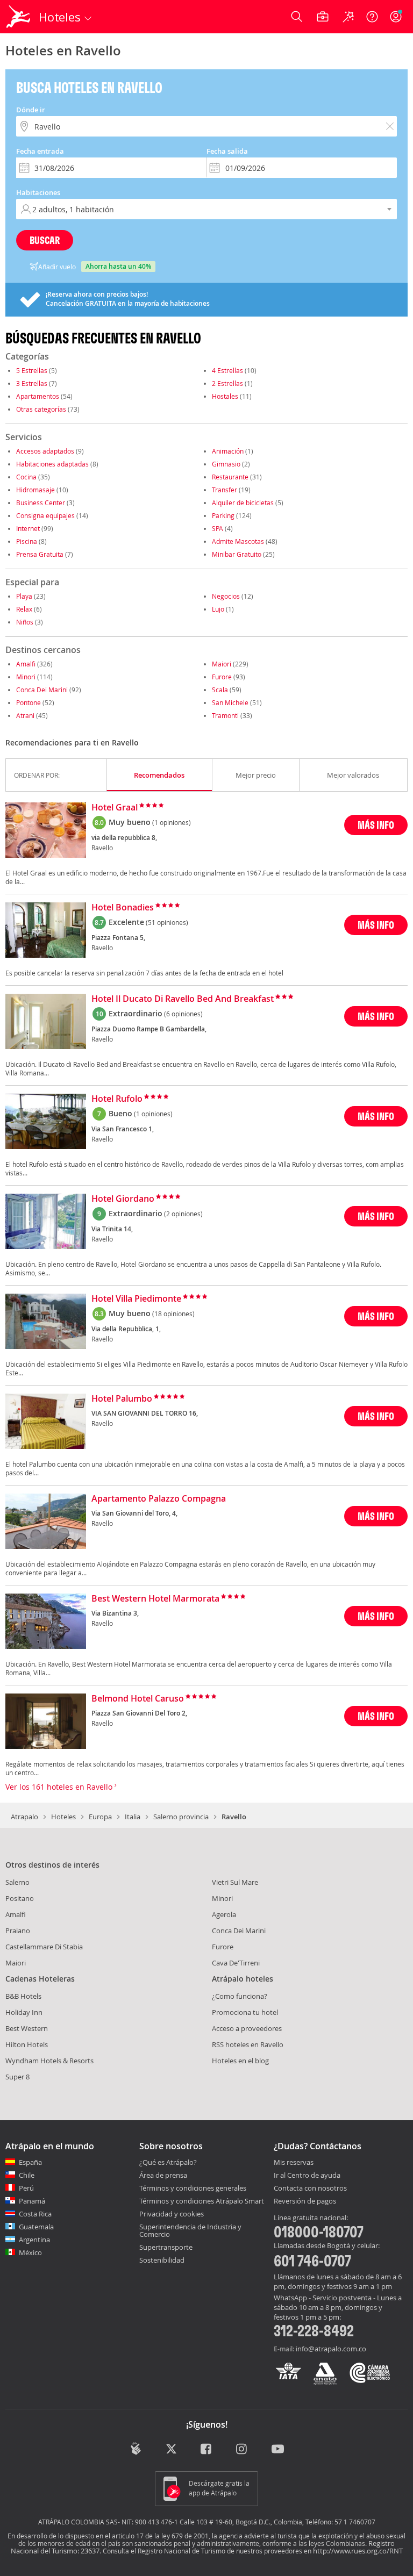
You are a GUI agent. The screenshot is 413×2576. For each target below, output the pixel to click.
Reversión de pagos (305, 2201)
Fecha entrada (40, 151)
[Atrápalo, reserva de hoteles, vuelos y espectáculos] (19, 17)
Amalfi (26, 664)
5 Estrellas (32, 370)
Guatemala (36, 2227)
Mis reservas (294, 2163)
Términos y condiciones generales (193, 2188)
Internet (28, 528)
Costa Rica (35, 2214)
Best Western (27, 2028)
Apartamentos (38, 396)
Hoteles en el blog (240, 2061)
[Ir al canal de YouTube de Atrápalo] (278, 2450)
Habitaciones (38, 192)
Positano (20, 1898)
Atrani (25, 715)
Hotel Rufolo (117, 1099)
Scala (220, 690)
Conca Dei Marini (42, 690)
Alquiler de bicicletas (243, 503)
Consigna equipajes (45, 515)
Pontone (29, 702)
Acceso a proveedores (247, 2028)
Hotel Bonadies (123, 908)
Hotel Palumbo (122, 1399)
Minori (26, 677)
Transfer (225, 490)
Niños (25, 622)
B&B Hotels (23, 1996)
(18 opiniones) (173, 1314)
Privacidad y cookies (172, 2214)
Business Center (41, 503)
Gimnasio (226, 464)
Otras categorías (41, 409)
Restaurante (230, 477)
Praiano (18, 1931)
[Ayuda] (372, 17)
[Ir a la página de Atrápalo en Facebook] (207, 2450)
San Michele (230, 702)
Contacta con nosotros (310, 2188)
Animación (228, 451)
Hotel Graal (115, 808)
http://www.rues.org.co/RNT (358, 2551)
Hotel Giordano (123, 1199)
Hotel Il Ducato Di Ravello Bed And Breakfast (183, 999)
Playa (24, 596)
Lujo (218, 609)
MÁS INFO (376, 825)
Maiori (222, 664)
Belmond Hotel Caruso (138, 1699)
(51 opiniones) (167, 922)
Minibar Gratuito (237, 554)
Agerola (224, 1914)
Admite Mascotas (238, 541)
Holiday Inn (24, 2012)
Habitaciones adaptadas (52, 464)
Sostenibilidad (162, 2260)
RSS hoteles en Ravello (248, 2044)
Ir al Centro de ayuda (307, 2176)
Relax (24, 609)
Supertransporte (166, 2247)
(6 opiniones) (183, 1014)
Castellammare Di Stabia (44, 1947)
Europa (100, 1817)
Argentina (34, 2240)
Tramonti (225, 715)
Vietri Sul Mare (235, 1882)
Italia (133, 1817)
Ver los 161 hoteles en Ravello (60, 1787)
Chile (27, 2175)
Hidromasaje (35, 490)
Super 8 (17, 2077)
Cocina (26, 477)
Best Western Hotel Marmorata (155, 1599)
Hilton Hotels (27, 2044)
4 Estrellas (227, 370)
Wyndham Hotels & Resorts (49, 2061)
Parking (223, 515)
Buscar (45, 240)
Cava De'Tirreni (236, 1963)
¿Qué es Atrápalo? (168, 2162)
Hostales (225, 396)
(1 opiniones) (172, 822)
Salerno (17, 1882)
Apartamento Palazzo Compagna (159, 1499)
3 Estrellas (32, 383)
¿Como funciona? (240, 1996)
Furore (222, 677)
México (30, 2252)
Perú (26, 2188)
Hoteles (63, 1817)
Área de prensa (163, 2175)
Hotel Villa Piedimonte (136, 1299)
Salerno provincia (181, 1817)
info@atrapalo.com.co (331, 2349)
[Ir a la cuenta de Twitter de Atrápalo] (171, 2450)
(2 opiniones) (183, 1214)
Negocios (226, 596)
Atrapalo (24, 1817)
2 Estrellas (227, 383)
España (30, 2162)
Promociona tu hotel (245, 2012)
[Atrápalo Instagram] (242, 2450)
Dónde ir (31, 110)
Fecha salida (227, 151)
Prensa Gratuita (40, 554)
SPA (218, 528)
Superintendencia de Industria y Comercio (190, 2230)
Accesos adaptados (45, 451)
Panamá (32, 2201)
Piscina (27, 541)
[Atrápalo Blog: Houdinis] (136, 2449)
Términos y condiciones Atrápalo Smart (202, 2201)
